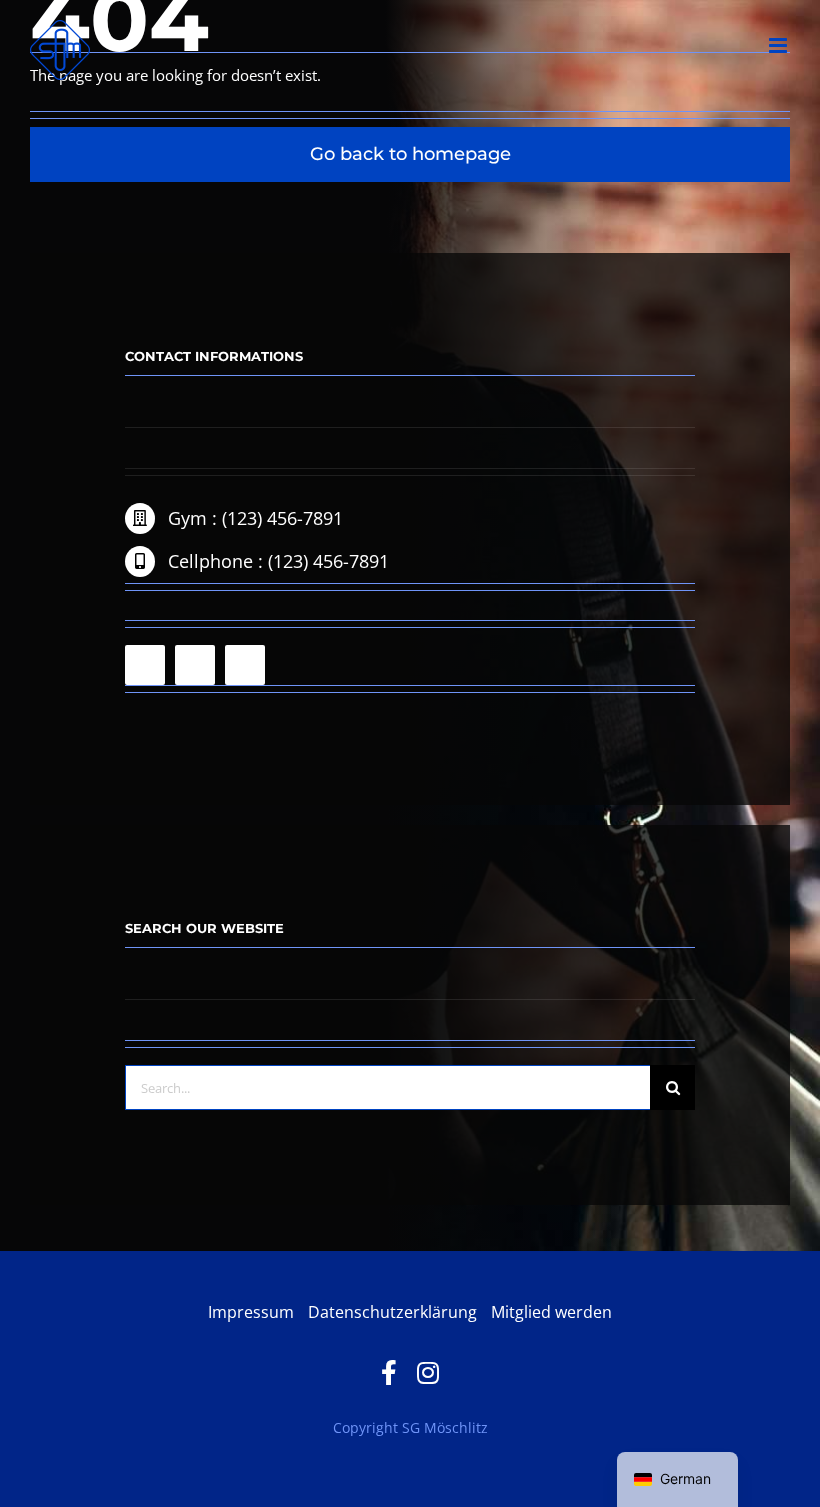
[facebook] (145, 665)
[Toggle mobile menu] (779, 45)
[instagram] (195, 665)
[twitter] (245, 665)
